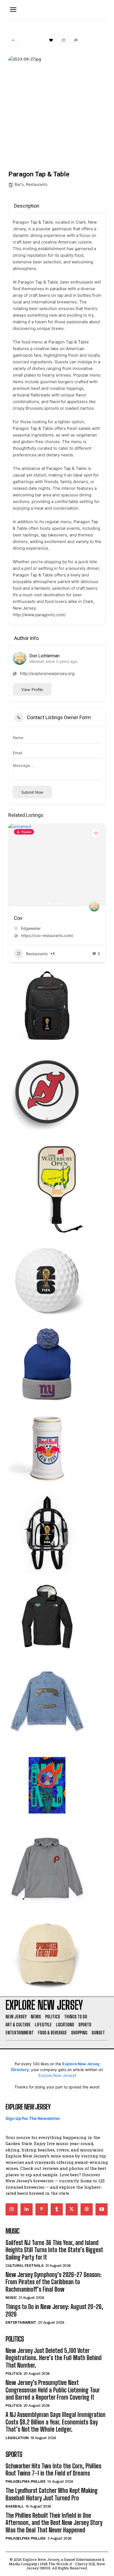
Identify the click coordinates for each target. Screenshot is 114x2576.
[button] (15, 865)
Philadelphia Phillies (26, 2481)
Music (11, 2298)
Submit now (32, 792)
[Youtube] (102, 2209)
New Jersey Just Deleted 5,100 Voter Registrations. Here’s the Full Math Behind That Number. (54, 2358)
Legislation (17, 2438)
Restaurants (37, 184)
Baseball (15, 2506)
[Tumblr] (57, 2209)
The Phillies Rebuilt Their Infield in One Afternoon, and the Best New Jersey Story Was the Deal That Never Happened (54, 2523)
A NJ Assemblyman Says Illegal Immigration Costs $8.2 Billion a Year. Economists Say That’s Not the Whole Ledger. (55, 2422)
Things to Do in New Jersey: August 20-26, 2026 (54, 2310)
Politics (14, 2374)
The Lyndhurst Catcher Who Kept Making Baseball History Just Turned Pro (52, 2494)
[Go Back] (13, 40)
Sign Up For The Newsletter (33, 2118)
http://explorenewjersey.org (47, 673)
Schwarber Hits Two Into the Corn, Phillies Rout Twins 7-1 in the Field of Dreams (53, 2470)
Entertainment (21, 2322)
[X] (72, 2209)
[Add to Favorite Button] (96, 833)
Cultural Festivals (24, 2266)
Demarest (30, 928)
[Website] (87, 2209)
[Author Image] (94, 906)
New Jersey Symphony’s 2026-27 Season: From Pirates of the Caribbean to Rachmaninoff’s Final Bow (54, 2282)
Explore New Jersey (57, 2075)
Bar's (19, 184)
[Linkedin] (27, 2209)
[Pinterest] (42, 2209)
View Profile (32, 689)
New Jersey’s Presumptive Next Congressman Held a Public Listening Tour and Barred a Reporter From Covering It (53, 2390)
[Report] (76, 40)
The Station (26, 918)
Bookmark (51, 40)
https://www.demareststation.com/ (52, 935)
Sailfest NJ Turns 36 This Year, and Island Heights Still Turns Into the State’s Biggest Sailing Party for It (54, 2250)
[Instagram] (12, 2209)
